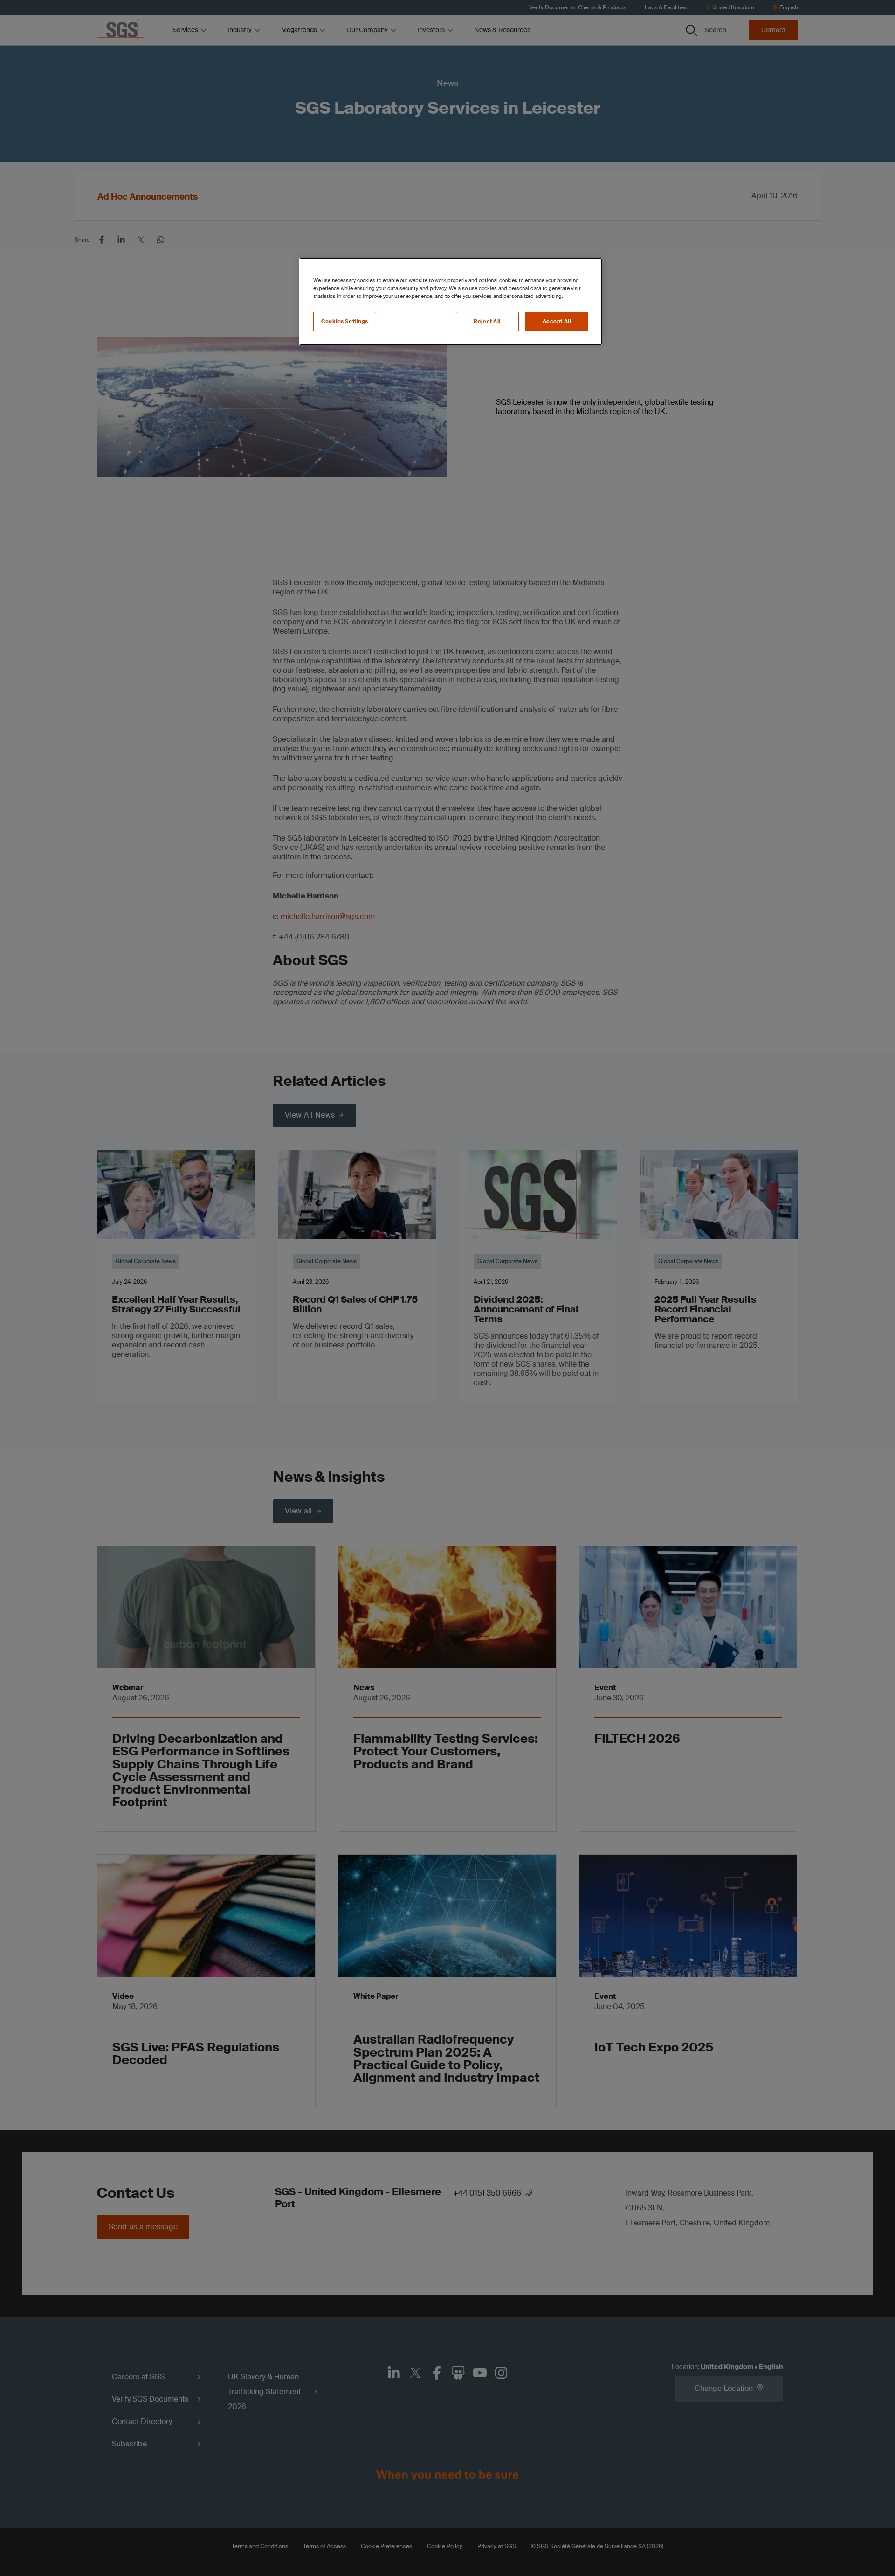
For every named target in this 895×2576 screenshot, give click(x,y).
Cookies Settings (345, 321)
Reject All (487, 321)
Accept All (557, 321)
